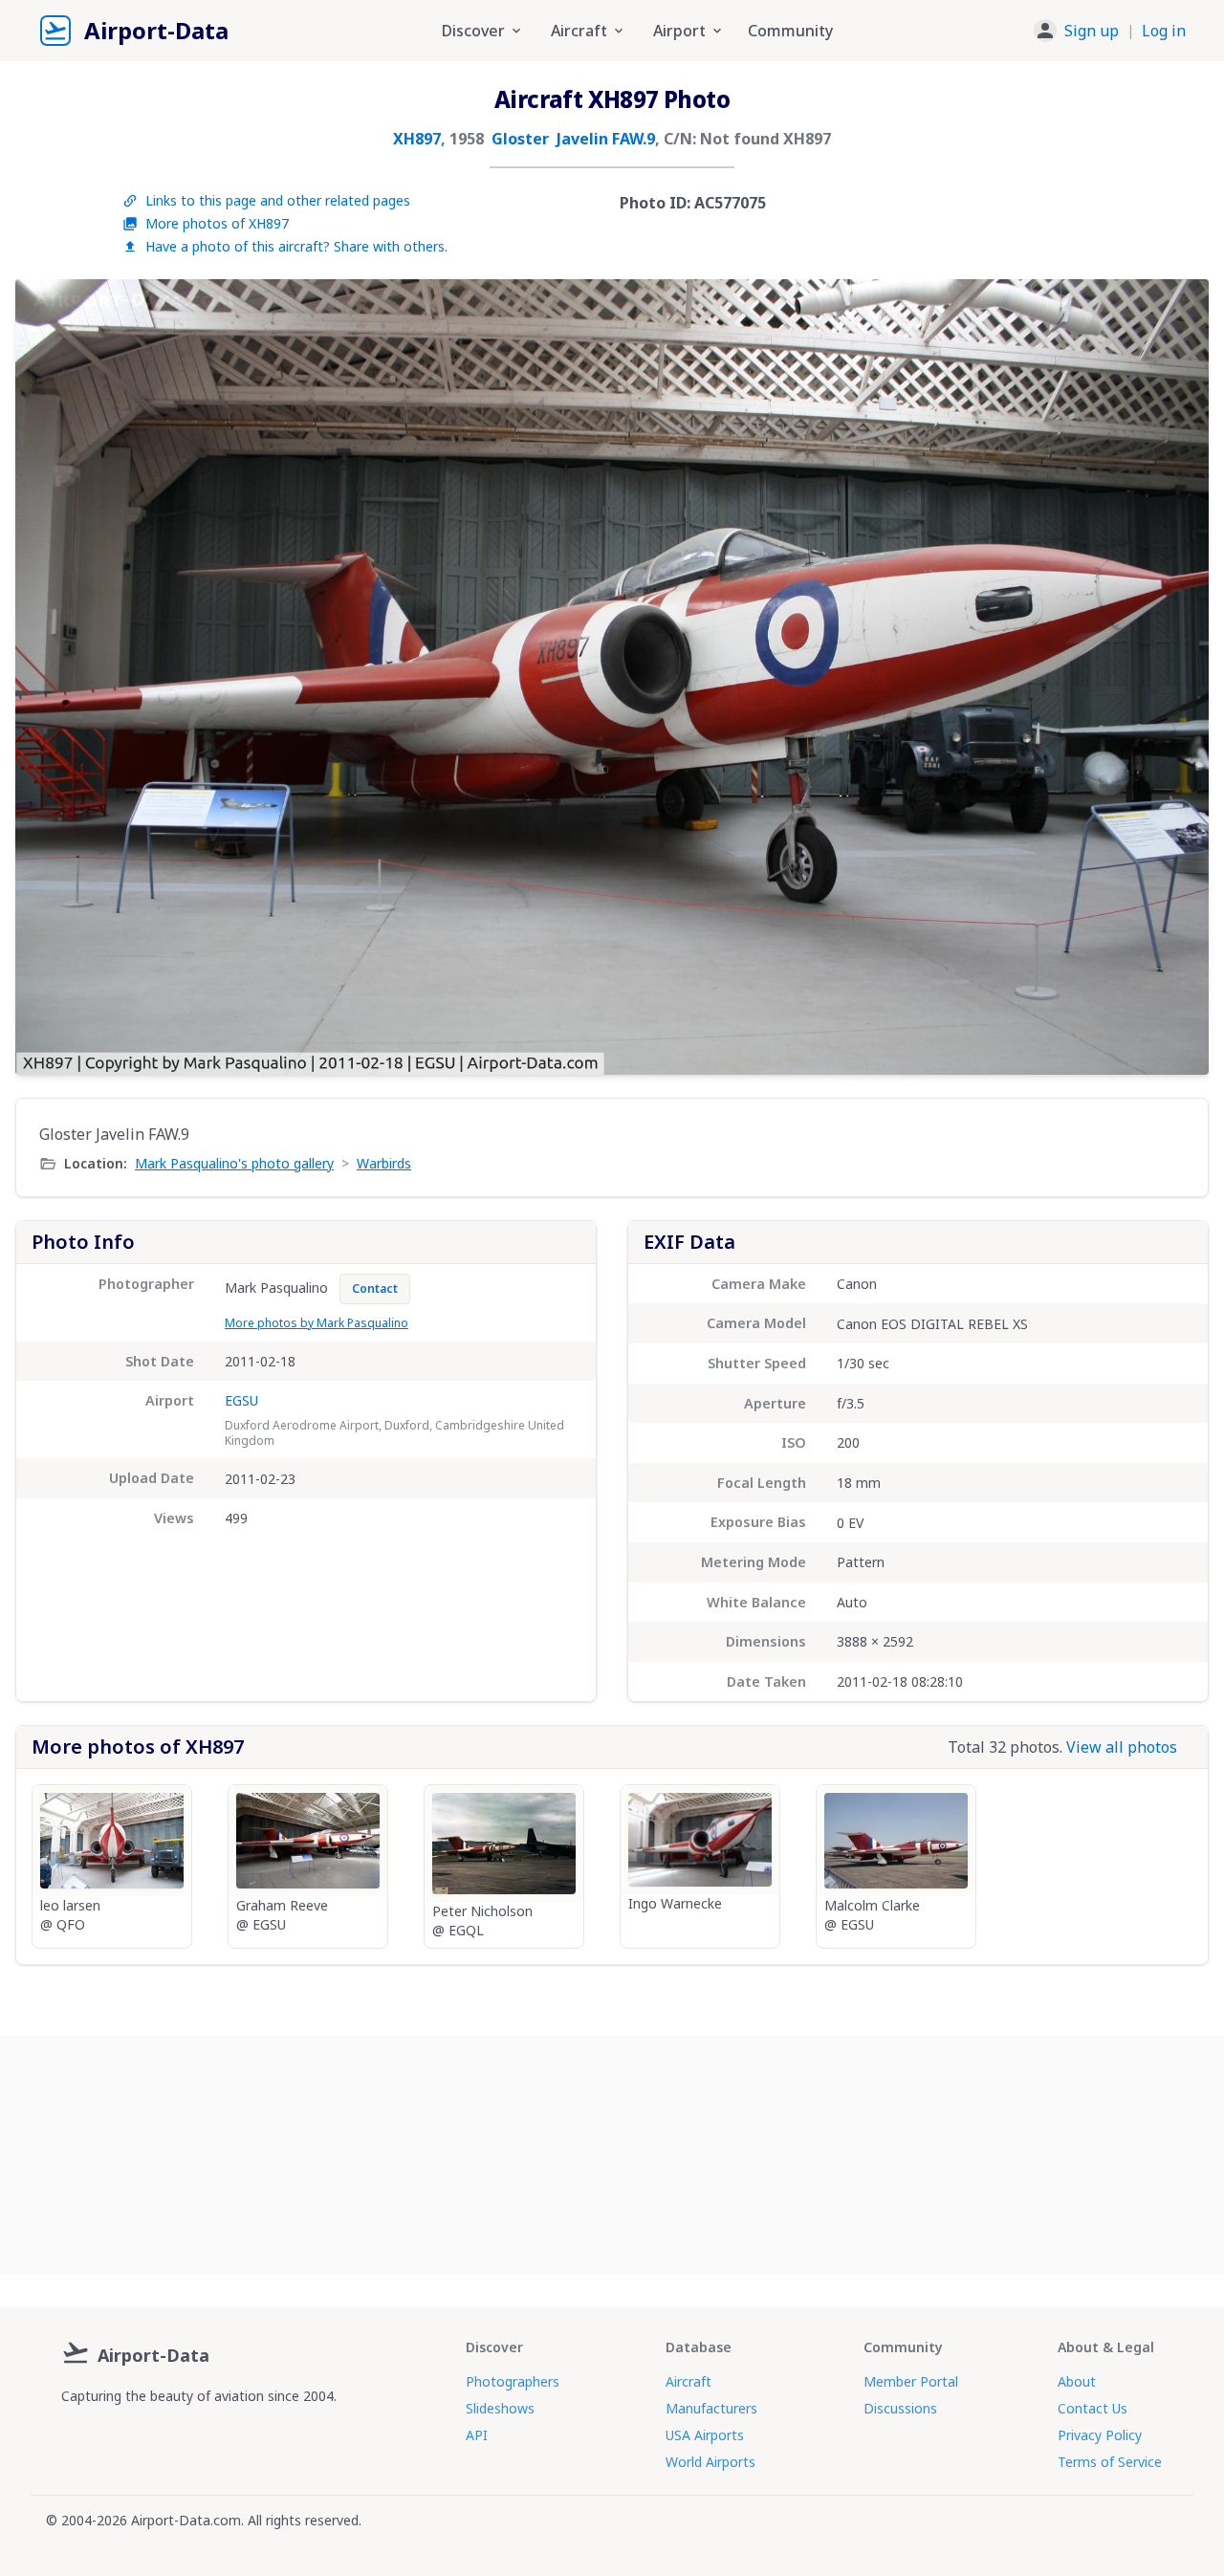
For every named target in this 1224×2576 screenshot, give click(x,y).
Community (790, 31)
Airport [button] (679, 31)
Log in (1164, 31)
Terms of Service (1110, 2462)
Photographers (513, 2381)
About (1077, 2381)
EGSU (241, 1400)
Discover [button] (473, 31)
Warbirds (384, 1163)
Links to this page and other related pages (278, 200)
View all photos (1122, 1747)
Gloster (520, 139)
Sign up (1092, 31)
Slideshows (500, 2408)
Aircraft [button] (579, 31)
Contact (375, 1288)
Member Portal (911, 2381)
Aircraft (688, 2381)
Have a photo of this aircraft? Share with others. (296, 246)
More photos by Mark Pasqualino (317, 1323)
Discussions (900, 2408)
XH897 (417, 139)
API (477, 2435)
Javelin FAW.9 (606, 139)
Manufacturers (711, 2408)
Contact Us (1093, 2408)
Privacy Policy (1100, 2435)
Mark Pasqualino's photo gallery (234, 1163)
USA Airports (705, 2435)
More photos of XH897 (217, 223)
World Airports (710, 2462)
